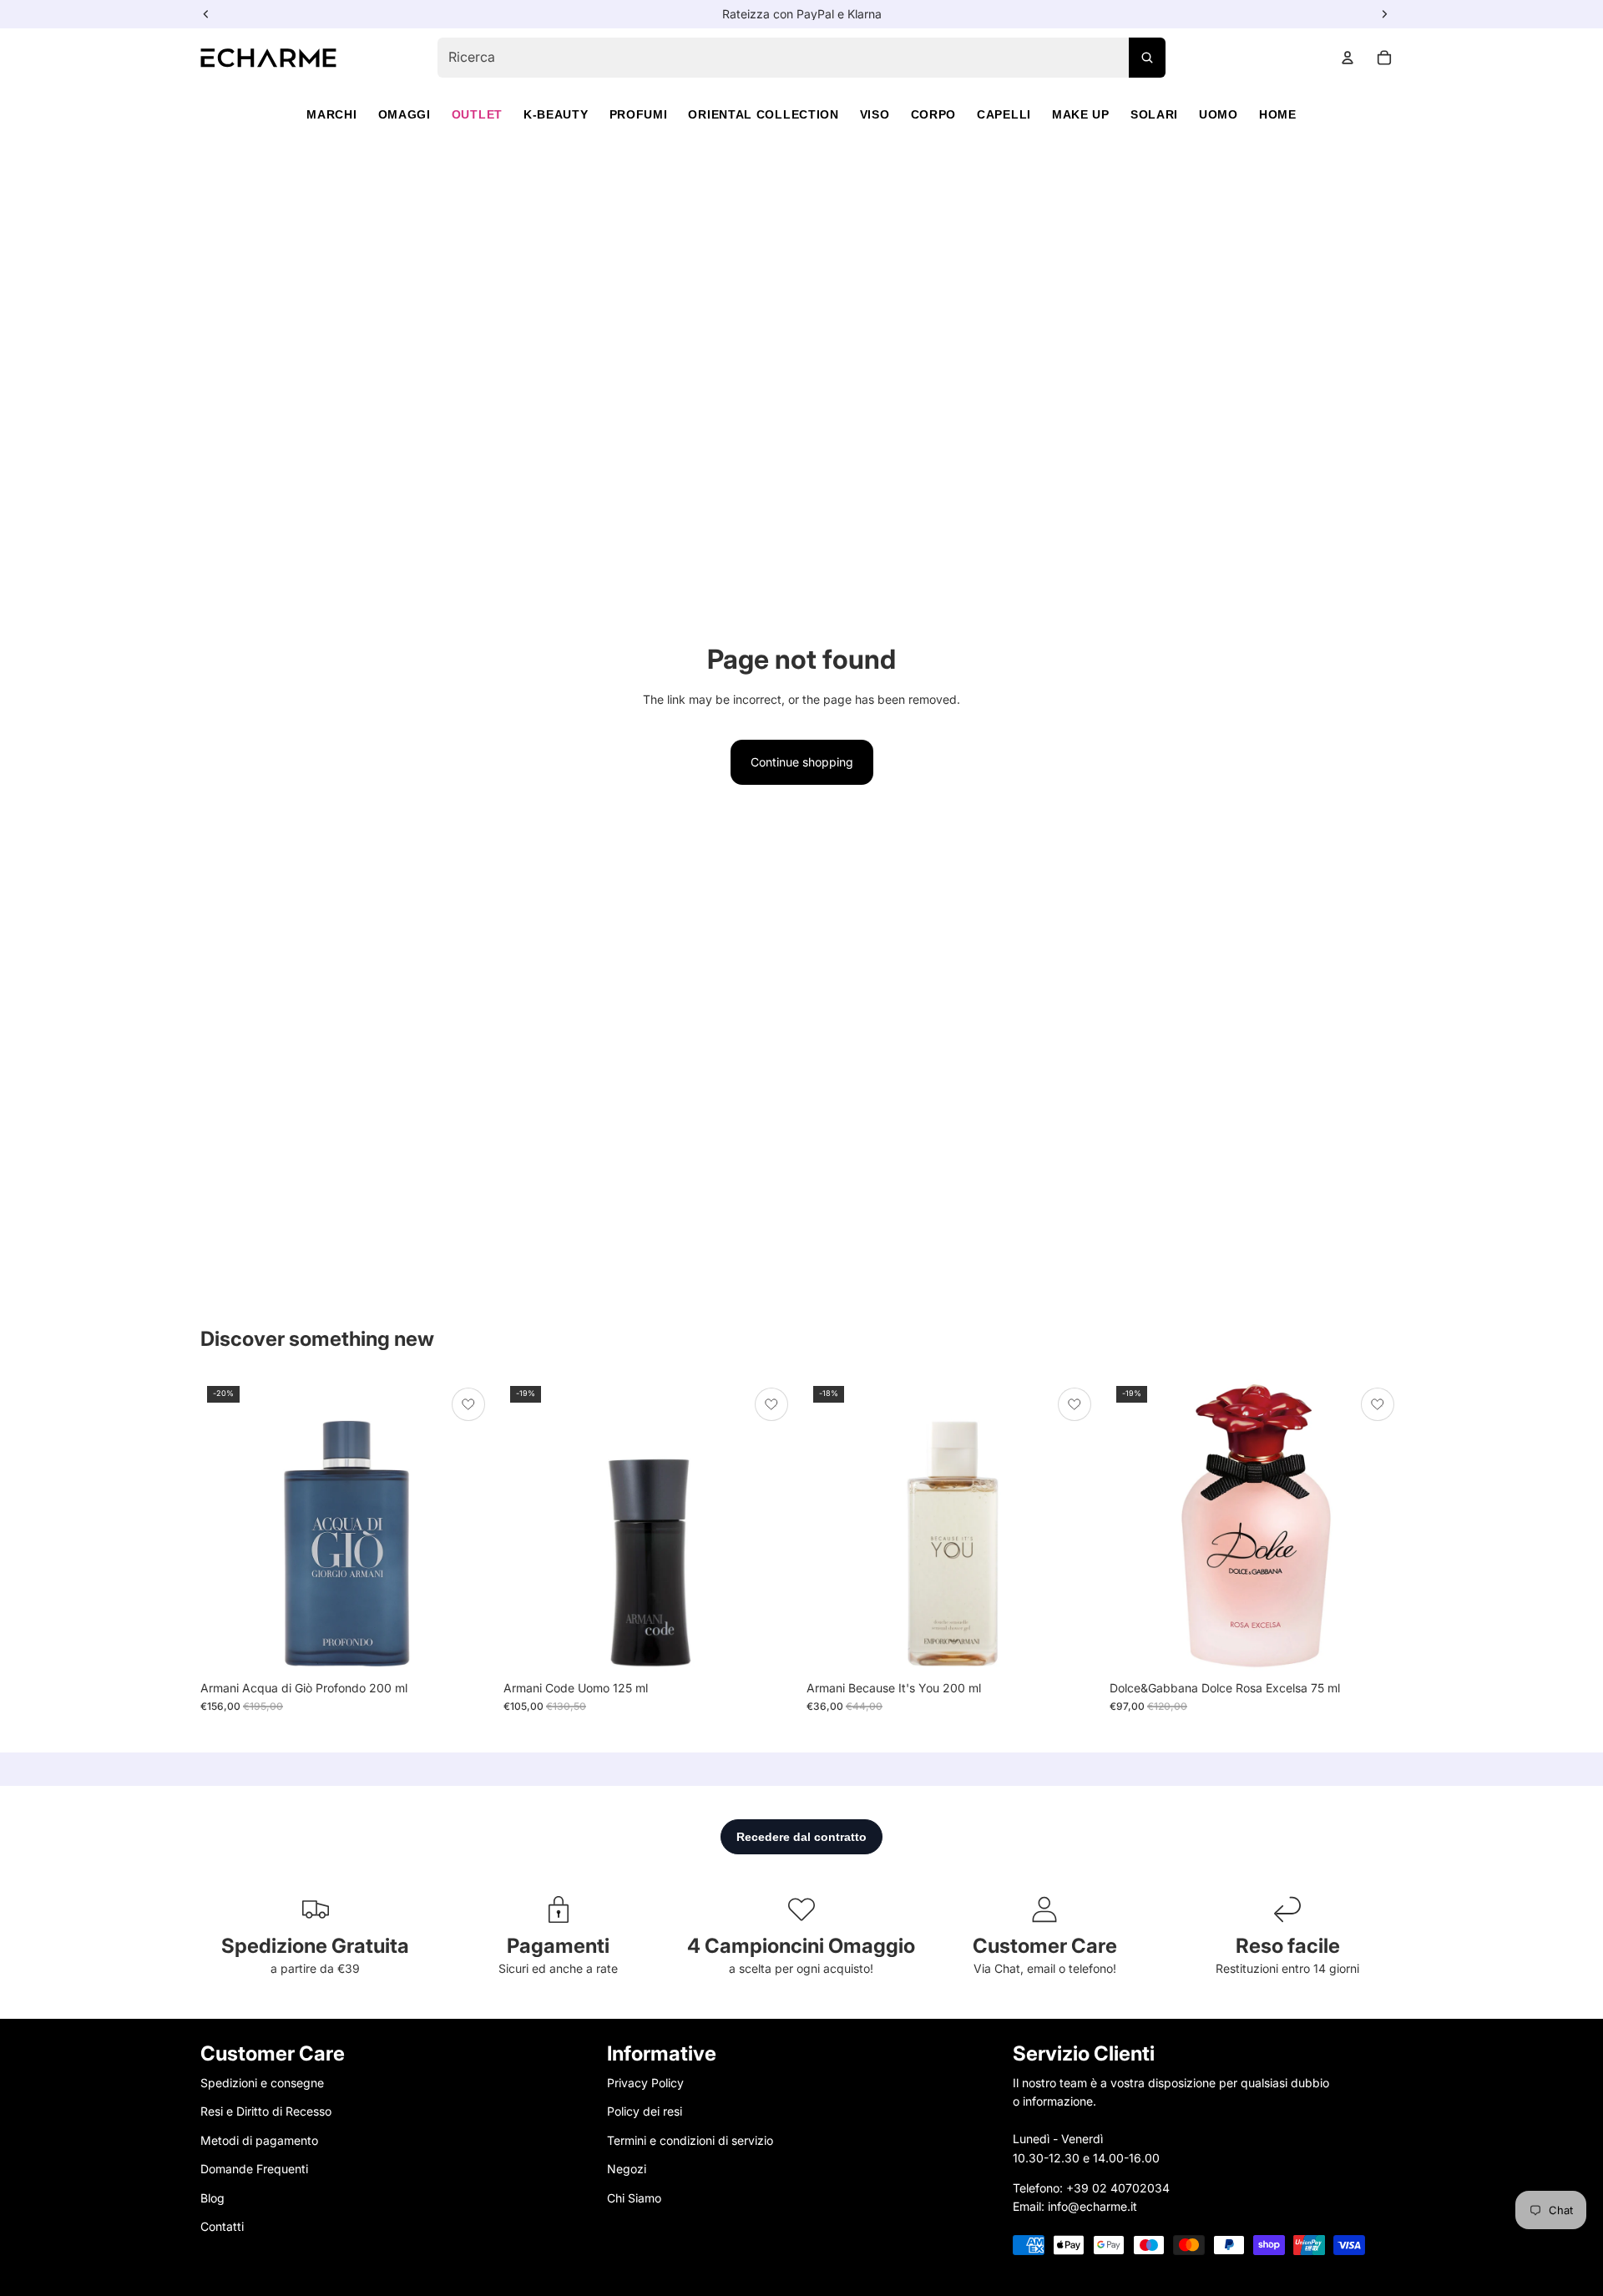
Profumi (639, 114)
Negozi (627, 2169)
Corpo (934, 114)
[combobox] (801, 58)
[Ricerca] (1147, 58)
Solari (1154, 114)
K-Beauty (556, 114)
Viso (875, 114)
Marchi (331, 114)
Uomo (1219, 114)
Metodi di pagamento (259, 2140)
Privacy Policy (645, 2083)
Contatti (222, 2226)
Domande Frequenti (254, 2169)
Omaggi (405, 114)
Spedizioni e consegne (262, 2083)
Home (1278, 114)
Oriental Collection (763, 114)
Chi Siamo (634, 2197)
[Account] (1348, 58)
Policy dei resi (645, 2111)
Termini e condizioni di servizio (690, 2140)
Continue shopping (802, 762)
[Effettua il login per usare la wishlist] (468, 1404)
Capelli (1004, 114)
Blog (212, 2197)
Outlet (477, 114)
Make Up (1081, 114)
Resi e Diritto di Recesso (266, 2111)
